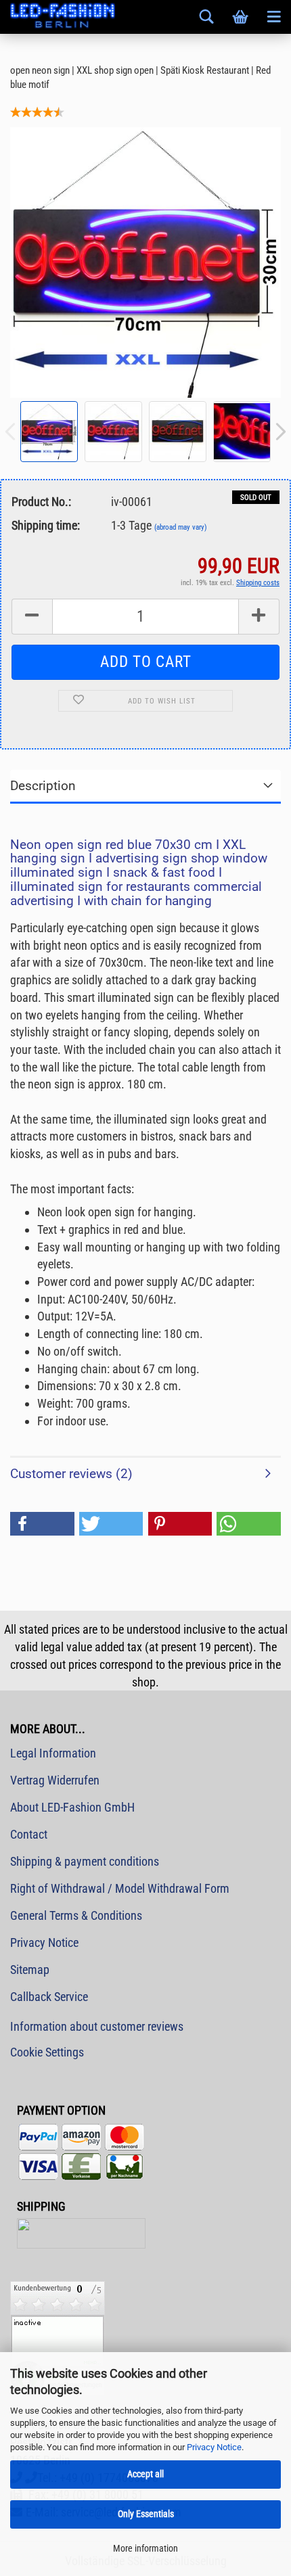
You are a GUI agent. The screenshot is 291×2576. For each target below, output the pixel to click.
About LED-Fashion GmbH (72, 1807)
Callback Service (49, 1997)
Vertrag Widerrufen (55, 1780)
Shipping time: (46, 525)
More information (145, 2548)
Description (43, 786)
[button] (42, 1524)
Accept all (145, 2474)
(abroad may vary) (181, 527)
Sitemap (30, 1970)
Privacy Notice (214, 2447)
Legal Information (53, 1753)
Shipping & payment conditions (85, 1861)
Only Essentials (146, 2514)
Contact (29, 1834)
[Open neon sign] (145, 261)
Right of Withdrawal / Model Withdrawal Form (120, 1888)
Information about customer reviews (97, 2026)
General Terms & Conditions (76, 1915)
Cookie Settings (47, 2052)
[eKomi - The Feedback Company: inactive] (58, 2338)
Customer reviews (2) (71, 1474)
